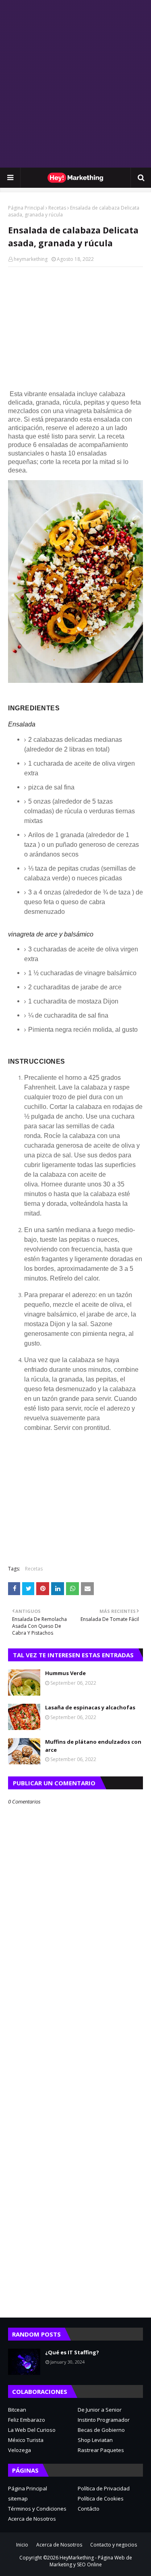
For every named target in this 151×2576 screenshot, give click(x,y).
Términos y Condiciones (37, 2509)
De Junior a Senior (100, 2410)
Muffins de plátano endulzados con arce (93, 1746)
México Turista (26, 2440)
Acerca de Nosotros (32, 2519)
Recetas (57, 208)
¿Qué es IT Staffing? (72, 2352)
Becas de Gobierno (101, 2430)
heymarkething (31, 259)
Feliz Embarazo (27, 2420)
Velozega (20, 2450)
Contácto (89, 2509)
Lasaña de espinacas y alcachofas (90, 1707)
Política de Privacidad (104, 2488)
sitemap (18, 2498)
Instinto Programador (104, 2420)
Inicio (22, 2545)
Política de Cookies (101, 2498)
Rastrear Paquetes (101, 2450)
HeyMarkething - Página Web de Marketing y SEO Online (91, 2561)
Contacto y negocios (114, 2545)
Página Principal (26, 208)
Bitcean (17, 2410)
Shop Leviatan (95, 2440)
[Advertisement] (75, 84)
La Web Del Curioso (32, 2430)
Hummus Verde (65, 1673)
